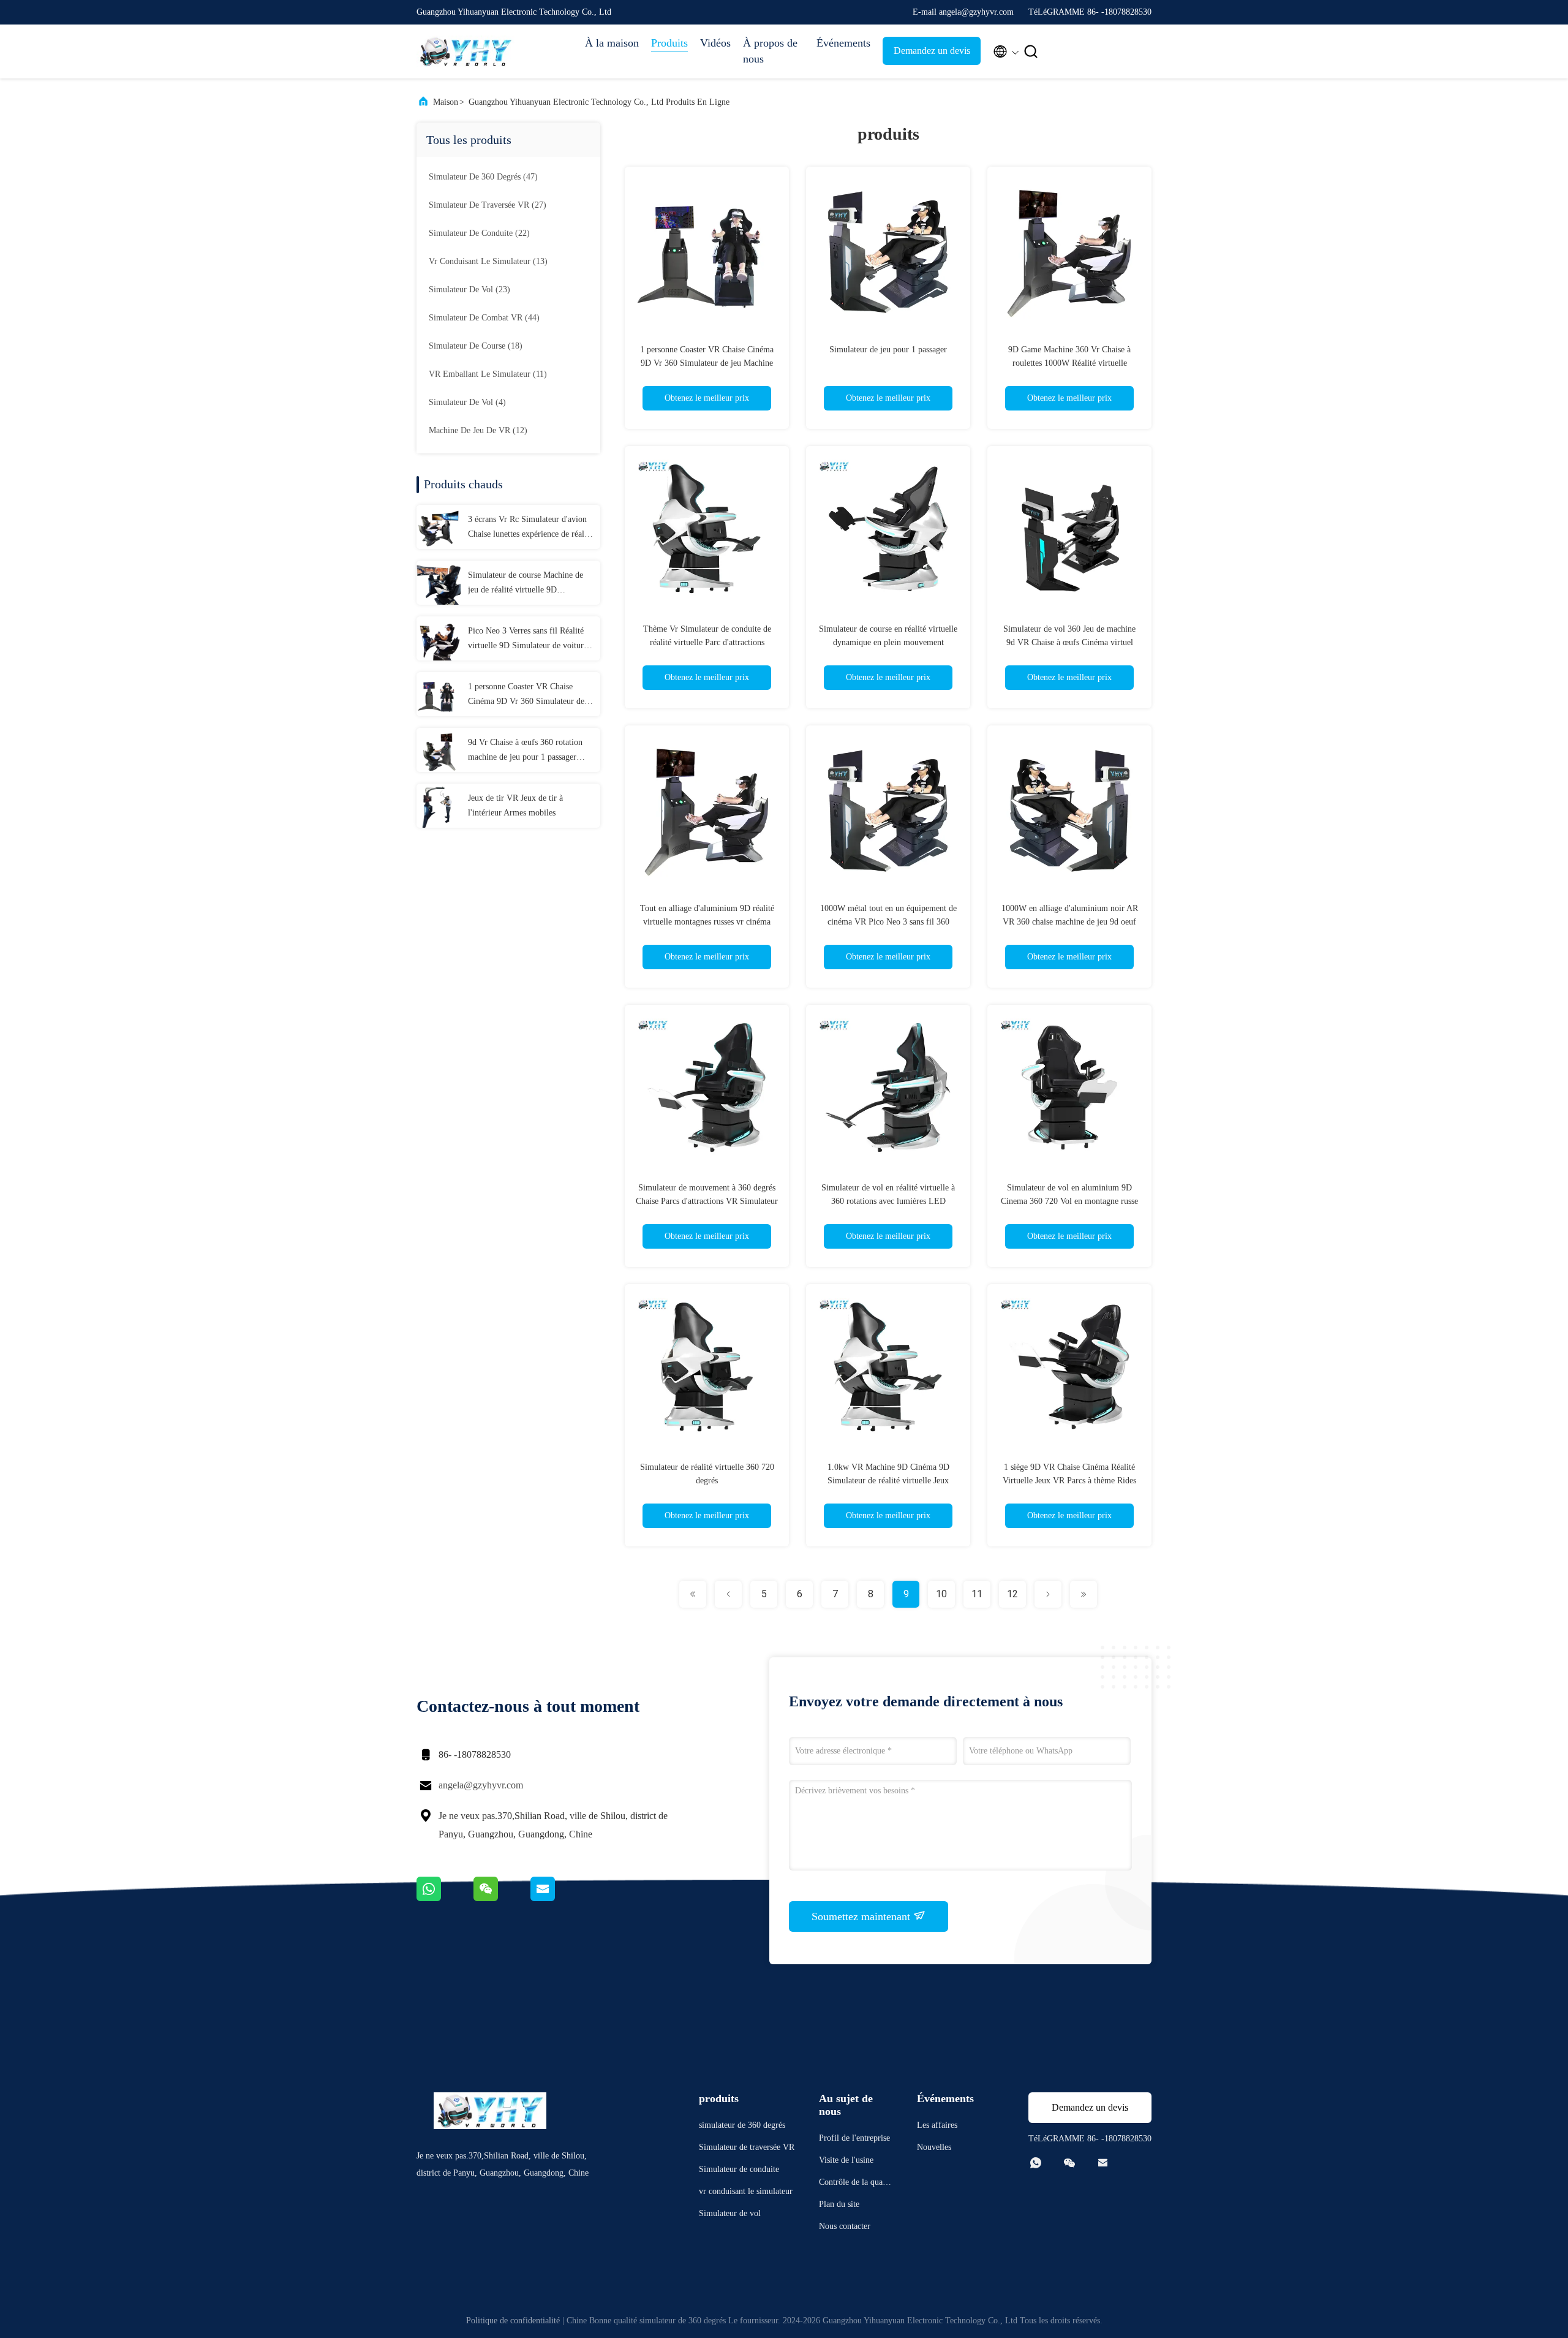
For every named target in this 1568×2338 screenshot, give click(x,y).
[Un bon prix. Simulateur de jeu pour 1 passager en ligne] (888, 249)
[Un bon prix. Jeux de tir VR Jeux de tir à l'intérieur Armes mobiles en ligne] (439, 806)
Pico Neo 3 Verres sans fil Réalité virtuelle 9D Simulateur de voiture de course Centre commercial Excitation (528, 640)
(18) (476, 346)
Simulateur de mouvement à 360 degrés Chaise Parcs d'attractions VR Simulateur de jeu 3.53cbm (707, 1201)
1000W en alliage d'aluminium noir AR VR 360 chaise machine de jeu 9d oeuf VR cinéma (1070, 922)
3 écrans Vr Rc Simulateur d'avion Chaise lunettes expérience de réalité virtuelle (530, 528)
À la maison (612, 43)
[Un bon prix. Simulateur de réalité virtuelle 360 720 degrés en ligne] (707, 1366)
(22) (479, 233)
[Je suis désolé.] (445, 1898)
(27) (488, 205)
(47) (483, 177)
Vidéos (715, 43)
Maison (446, 102)
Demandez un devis (932, 51)
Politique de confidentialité (513, 2321)
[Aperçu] (466, 51)
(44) (484, 318)
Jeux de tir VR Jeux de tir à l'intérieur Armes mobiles (515, 805)
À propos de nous (770, 51)
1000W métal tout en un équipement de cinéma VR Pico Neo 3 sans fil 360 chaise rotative (888, 922)
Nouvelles (934, 2147)
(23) (469, 289)
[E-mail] (558, 1898)
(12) (478, 430)
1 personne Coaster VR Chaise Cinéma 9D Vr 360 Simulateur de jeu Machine (526, 695)
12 (1012, 1594)
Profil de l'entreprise (854, 2138)
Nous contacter (845, 2226)
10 (941, 1594)
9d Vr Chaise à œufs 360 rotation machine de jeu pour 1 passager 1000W (525, 751)
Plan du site (839, 2204)
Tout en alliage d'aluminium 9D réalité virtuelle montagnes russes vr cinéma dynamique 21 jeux (707, 922)
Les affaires (937, 2125)
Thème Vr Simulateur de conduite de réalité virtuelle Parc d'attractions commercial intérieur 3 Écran (707, 642)
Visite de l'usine (846, 2160)
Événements (843, 43)
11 (977, 1594)
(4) (467, 402)
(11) (488, 374)
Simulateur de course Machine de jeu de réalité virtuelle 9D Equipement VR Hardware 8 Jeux (526, 584)
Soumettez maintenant (862, 1916)
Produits (669, 43)
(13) (488, 261)
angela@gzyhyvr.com (481, 1785)
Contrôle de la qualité (854, 2184)
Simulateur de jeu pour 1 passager (888, 350)
